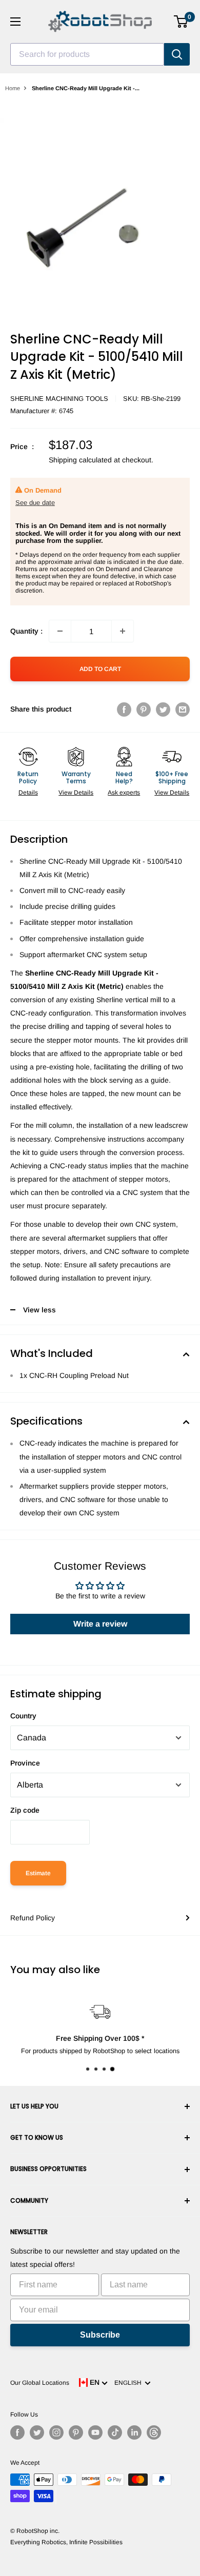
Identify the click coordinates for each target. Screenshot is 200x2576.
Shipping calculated (80, 460)
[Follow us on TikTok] (115, 2432)
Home (13, 88)
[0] (181, 22)
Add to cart (100, 669)
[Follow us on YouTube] (95, 2432)
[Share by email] (183, 709)
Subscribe (100, 2335)
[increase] (123, 631)
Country (23, 1716)
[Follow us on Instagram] (56, 2432)
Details (28, 793)
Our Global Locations (40, 2383)
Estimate (38, 1873)
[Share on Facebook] (124, 709)
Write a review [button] (100, 1624)
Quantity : (26, 631)
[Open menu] (15, 22)
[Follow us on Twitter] (37, 2432)
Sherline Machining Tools (59, 399)
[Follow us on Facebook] (17, 2432)
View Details (76, 793)
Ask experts (124, 793)
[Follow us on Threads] (154, 2432)
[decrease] (60, 631)
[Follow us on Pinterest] (76, 2432)
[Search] (177, 54)
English (129, 2383)
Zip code (25, 1810)
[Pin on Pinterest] (144, 709)
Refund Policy (33, 1918)
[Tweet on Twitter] (163, 709)
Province (25, 1763)
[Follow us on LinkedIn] (134, 2432)
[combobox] (87, 54)
